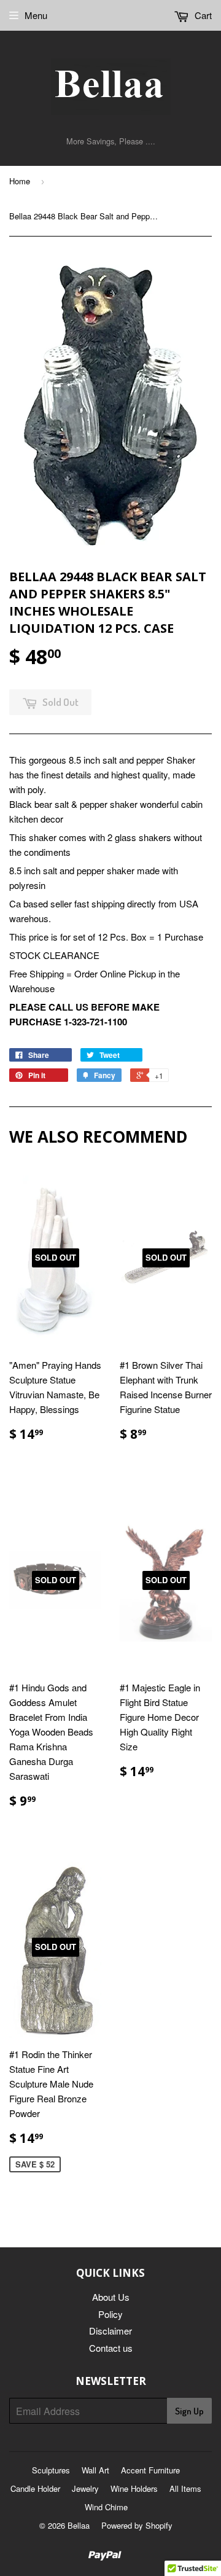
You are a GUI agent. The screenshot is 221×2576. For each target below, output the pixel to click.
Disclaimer (110, 2331)
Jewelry (85, 2488)
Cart (202, 15)
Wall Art (95, 2470)
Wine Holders (134, 2488)
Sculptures (51, 2470)
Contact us (111, 2348)
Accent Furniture (150, 2470)
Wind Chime (106, 2507)
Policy (110, 2314)
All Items (185, 2488)
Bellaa (79, 2525)
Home (20, 181)
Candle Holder (35, 2488)
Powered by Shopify (137, 2525)
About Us (111, 2297)
